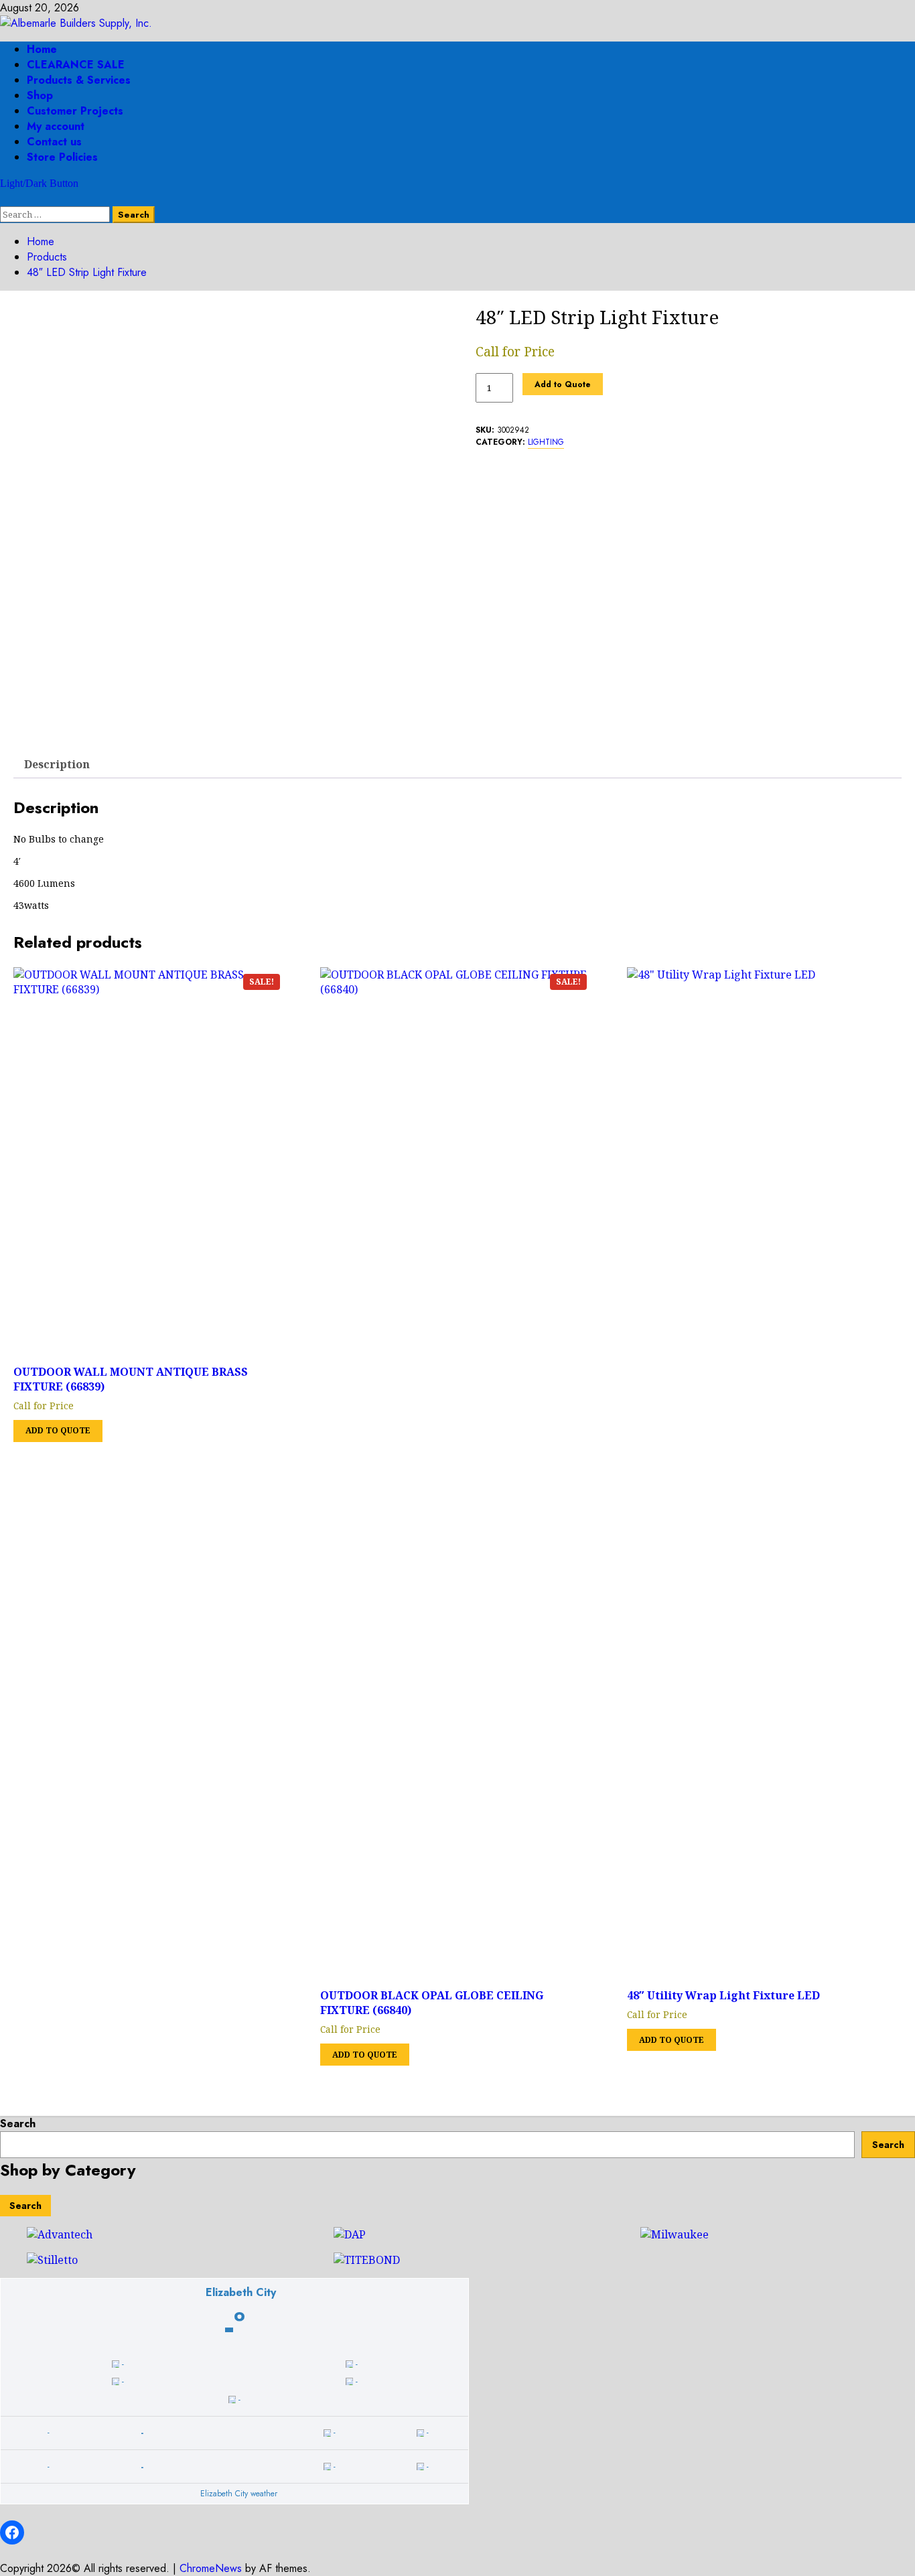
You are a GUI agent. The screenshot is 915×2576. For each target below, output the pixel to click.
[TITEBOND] (367, 2260)
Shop (40, 95)
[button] (4, 199)
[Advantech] (60, 2234)
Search (18, 2124)
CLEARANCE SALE (76, 65)
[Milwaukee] (675, 2234)
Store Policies (62, 157)
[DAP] (350, 2234)
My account (56, 126)
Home (42, 49)
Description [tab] (57, 764)
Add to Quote (563, 384)
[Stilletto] (52, 2260)
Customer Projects (75, 111)
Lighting (546, 442)
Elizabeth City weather (239, 2494)
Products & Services (79, 80)
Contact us (54, 142)
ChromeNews (211, 2568)
